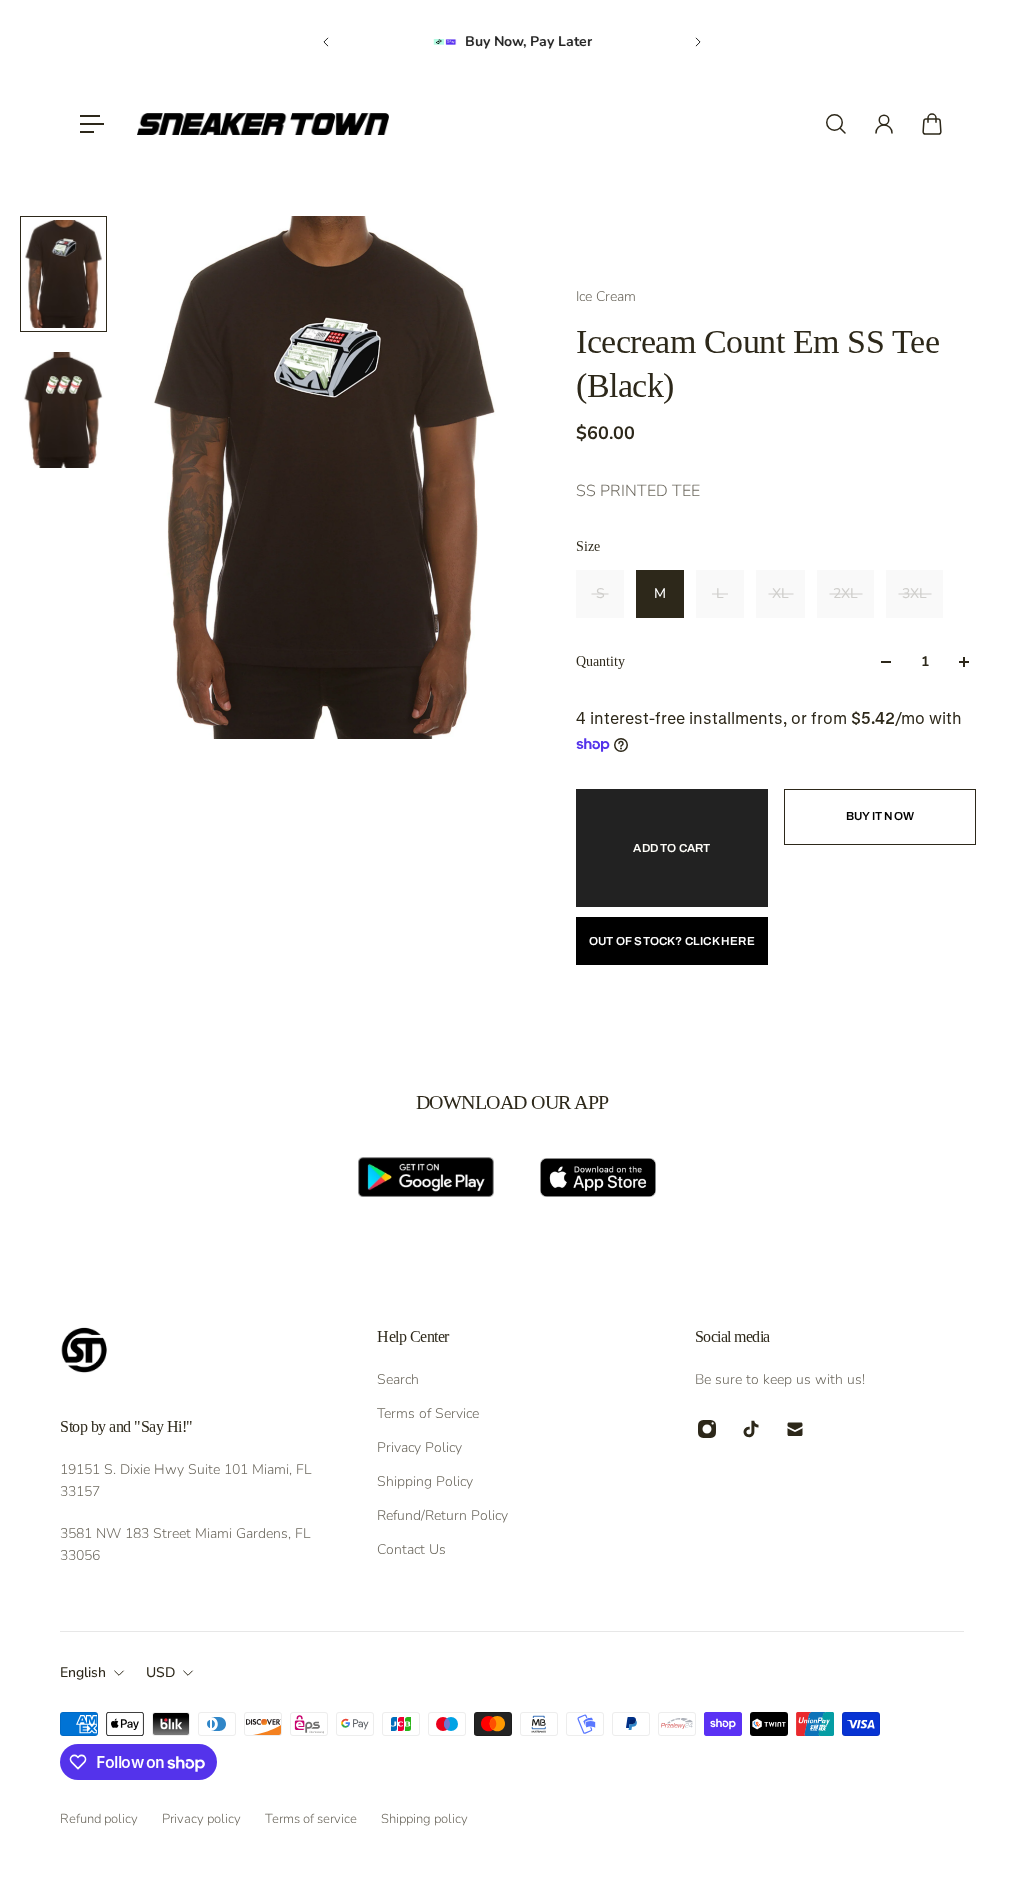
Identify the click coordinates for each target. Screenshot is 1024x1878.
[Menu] (92, 124)
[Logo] (263, 124)
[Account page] (884, 124)
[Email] (795, 1429)
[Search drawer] (836, 124)
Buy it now (880, 816)
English (83, 1672)
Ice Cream (606, 296)
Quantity (600, 661)
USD (160, 1672)
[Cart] (932, 124)
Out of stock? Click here (672, 941)
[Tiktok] (751, 1429)
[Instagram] (707, 1429)
